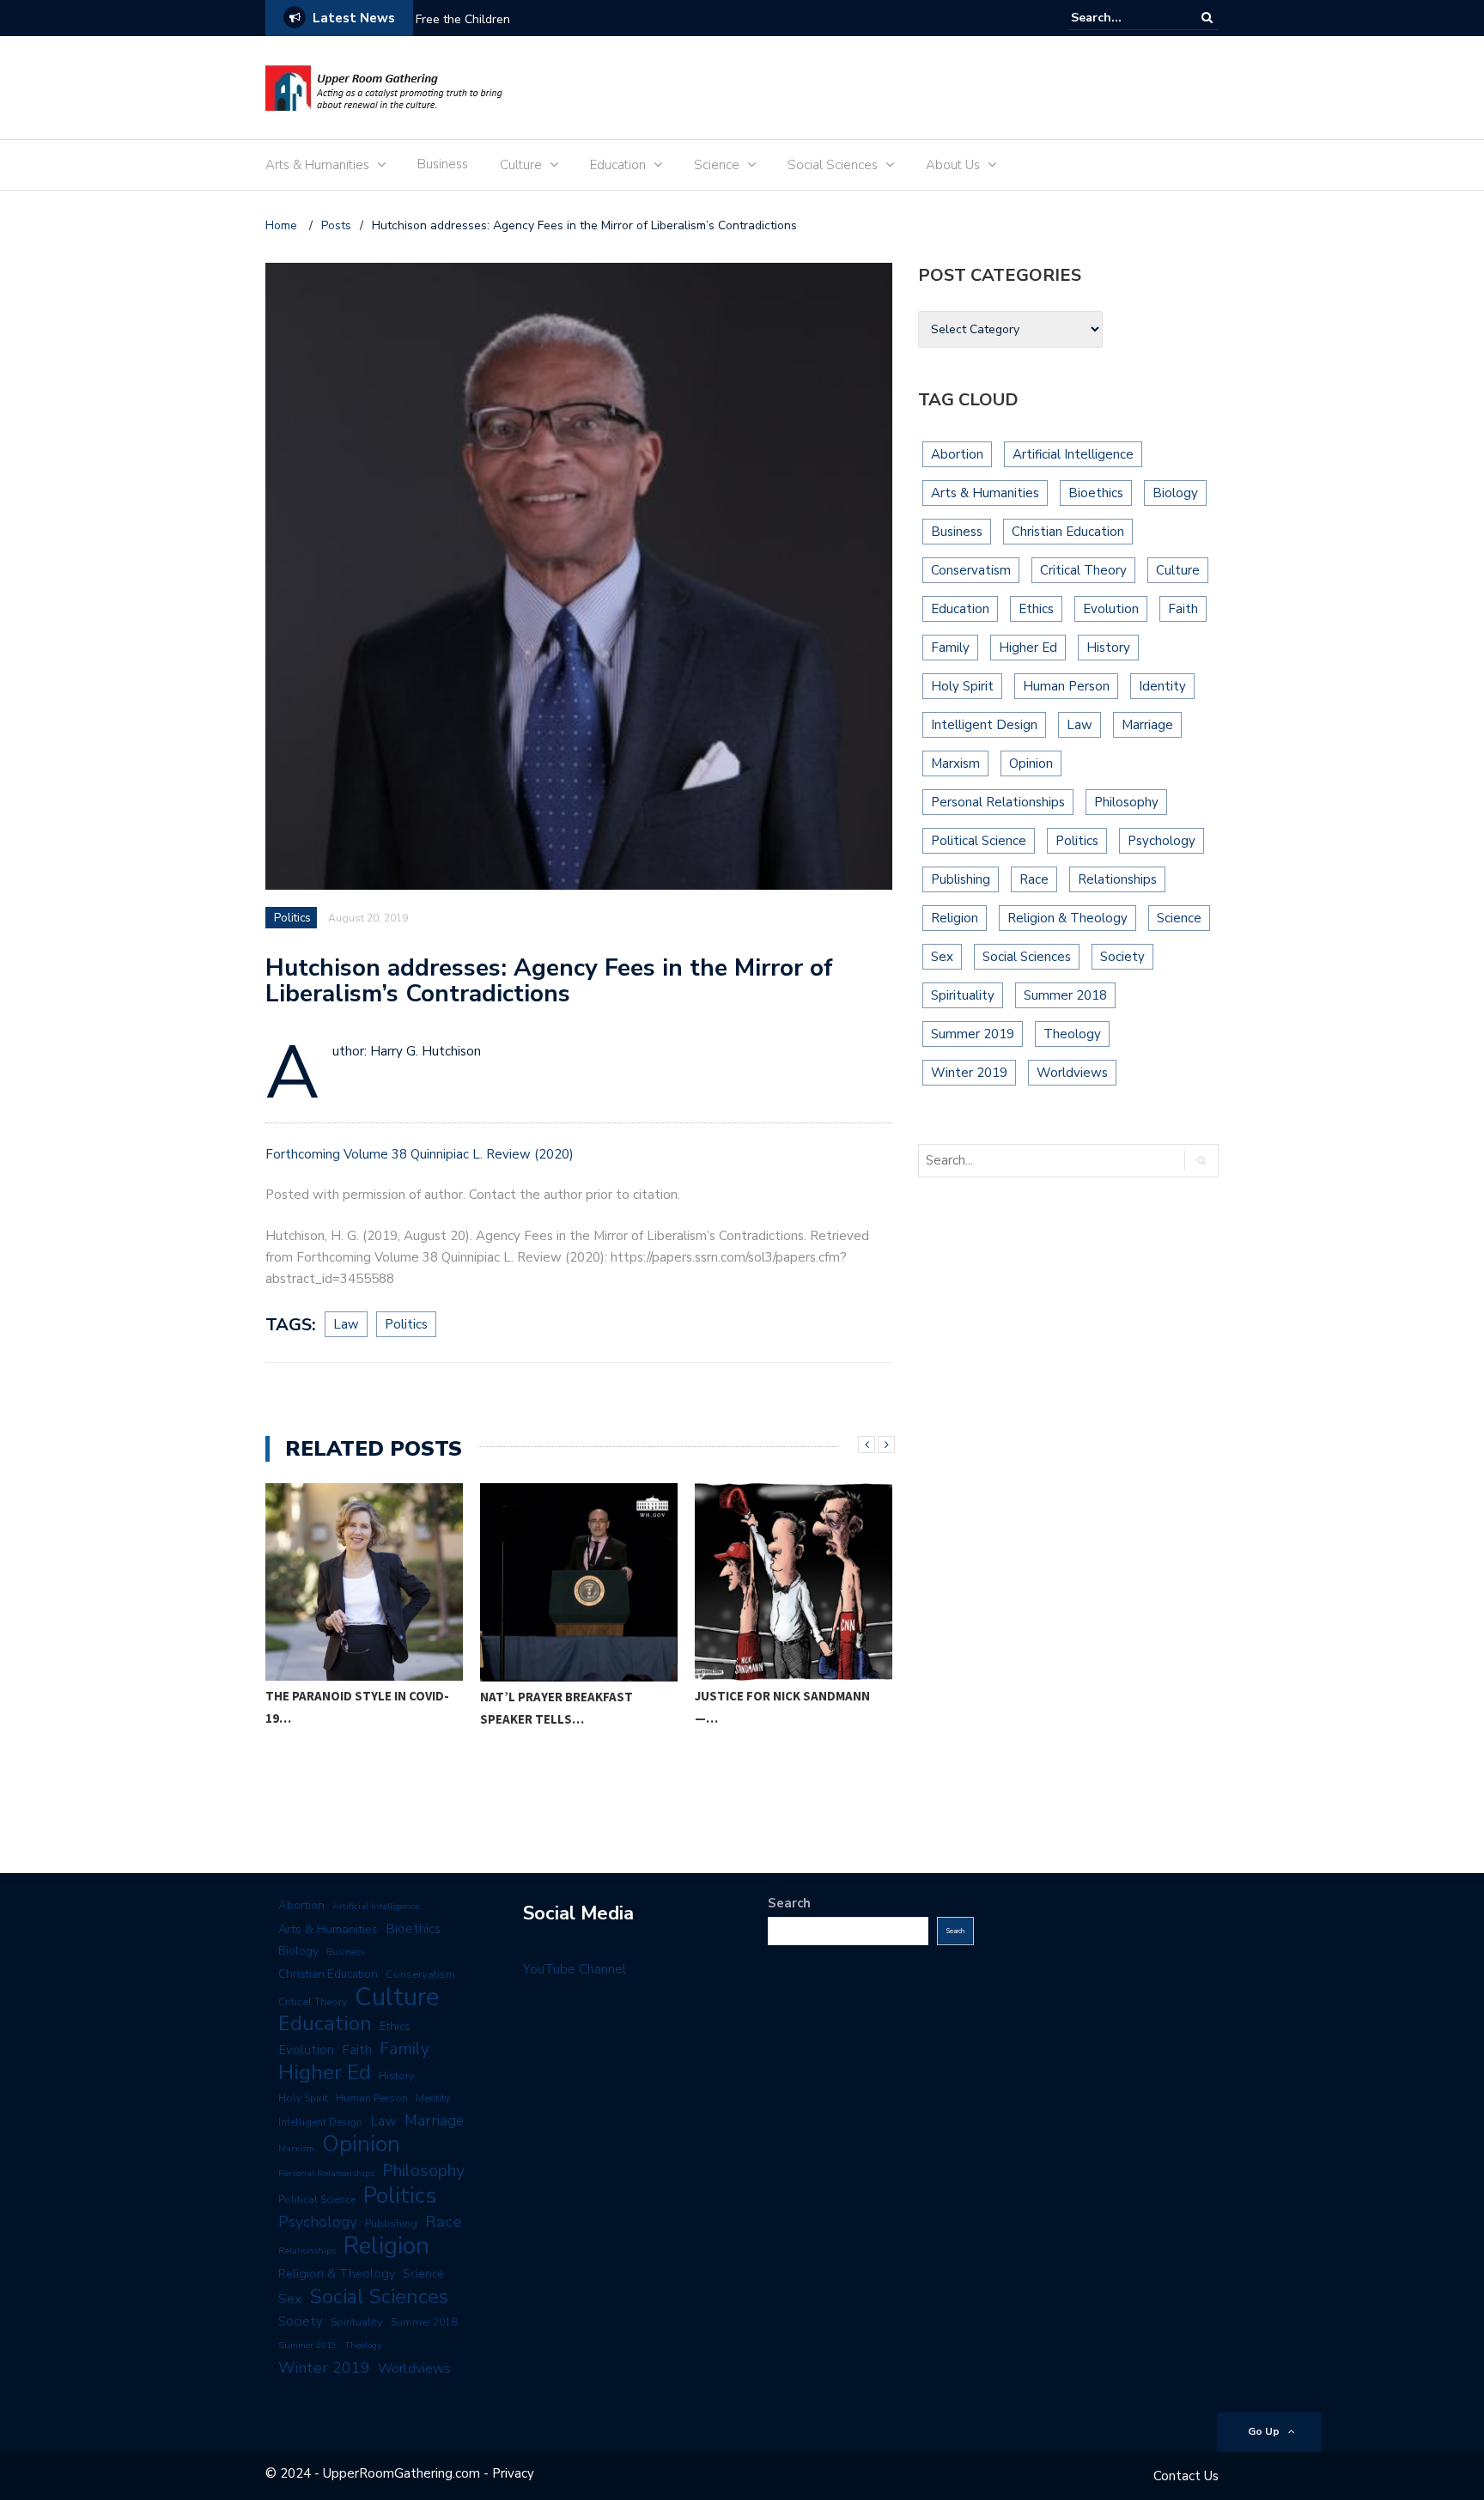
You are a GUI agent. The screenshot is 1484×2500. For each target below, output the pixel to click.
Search (789, 1903)
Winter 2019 (969, 1073)
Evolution (1111, 609)
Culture (521, 165)
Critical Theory (1083, 570)
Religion (955, 918)
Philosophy (1126, 802)
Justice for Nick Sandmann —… (568, 1707)
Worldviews (1072, 1073)
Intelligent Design (984, 725)
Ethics (1036, 609)
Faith (1183, 609)
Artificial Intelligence (1073, 454)
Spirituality (963, 995)
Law (346, 1324)
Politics (292, 918)
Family (950, 648)
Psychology (1162, 841)
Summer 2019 (973, 1034)
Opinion (1031, 763)
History (1108, 648)
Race (1034, 879)
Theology (1072, 1034)
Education (618, 165)
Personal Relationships (998, 802)
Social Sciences (833, 165)
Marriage (1147, 725)
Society (1122, 957)
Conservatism (971, 570)
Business (443, 164)
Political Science (979, 841)
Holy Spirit (962, 686)
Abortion (957, 454)
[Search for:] (1123, 18)
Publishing (961, 879)
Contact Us (1186, 2476)
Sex (942, 957)
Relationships (1117, 879)
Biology (1175, 493)
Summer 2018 (1065, 995)
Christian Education (1068, 532)
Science (717, 165)
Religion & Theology (1067, 918)
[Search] (1207, 18)
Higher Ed (1028, 648)
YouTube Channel (575, 1969)
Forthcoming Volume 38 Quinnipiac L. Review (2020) (420, 1154)
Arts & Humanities (317, 165)
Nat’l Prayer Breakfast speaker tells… (342, 1708)
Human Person (1066, 686)
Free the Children (463, 19)
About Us (953, 165)
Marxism (955, 763)
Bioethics (1096, 493)
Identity (1162, 686)
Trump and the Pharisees (776, 1697)
